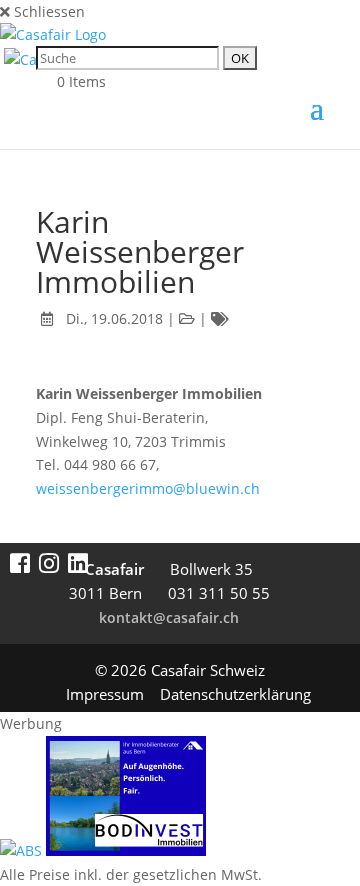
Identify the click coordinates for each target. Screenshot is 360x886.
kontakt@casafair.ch (169, 617)
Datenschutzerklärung (235, 694)
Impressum (105, 694)
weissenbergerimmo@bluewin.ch (148, 488)
